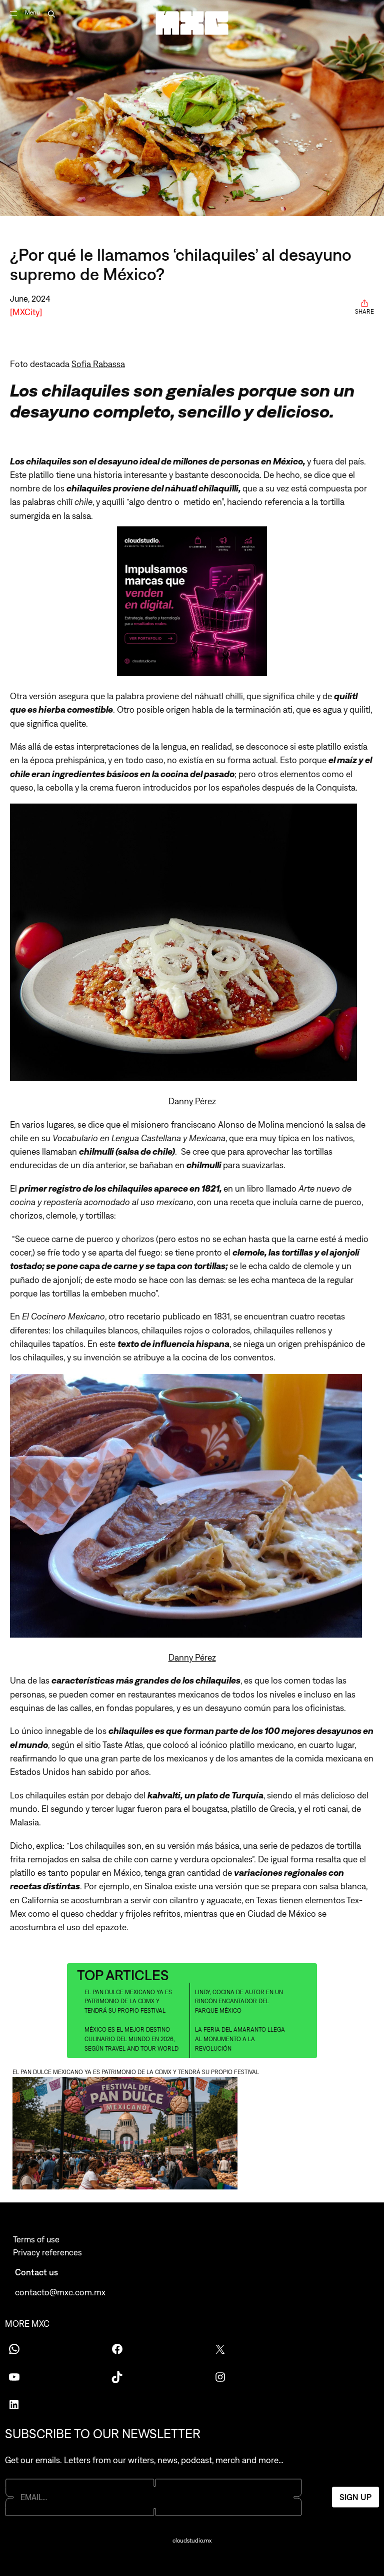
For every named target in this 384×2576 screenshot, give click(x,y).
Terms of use (36, 2239)
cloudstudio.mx (192, 2541)
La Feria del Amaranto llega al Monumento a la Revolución (240, 2039)
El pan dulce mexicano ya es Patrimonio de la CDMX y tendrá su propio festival (128, 2001)
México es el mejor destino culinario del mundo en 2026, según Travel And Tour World (131, 2039)
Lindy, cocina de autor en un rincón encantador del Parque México (239, 2001)
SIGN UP (355, 2497)
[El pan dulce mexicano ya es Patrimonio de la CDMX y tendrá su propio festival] (192, 2135)
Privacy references (47, 2252)
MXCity (26, 312)
